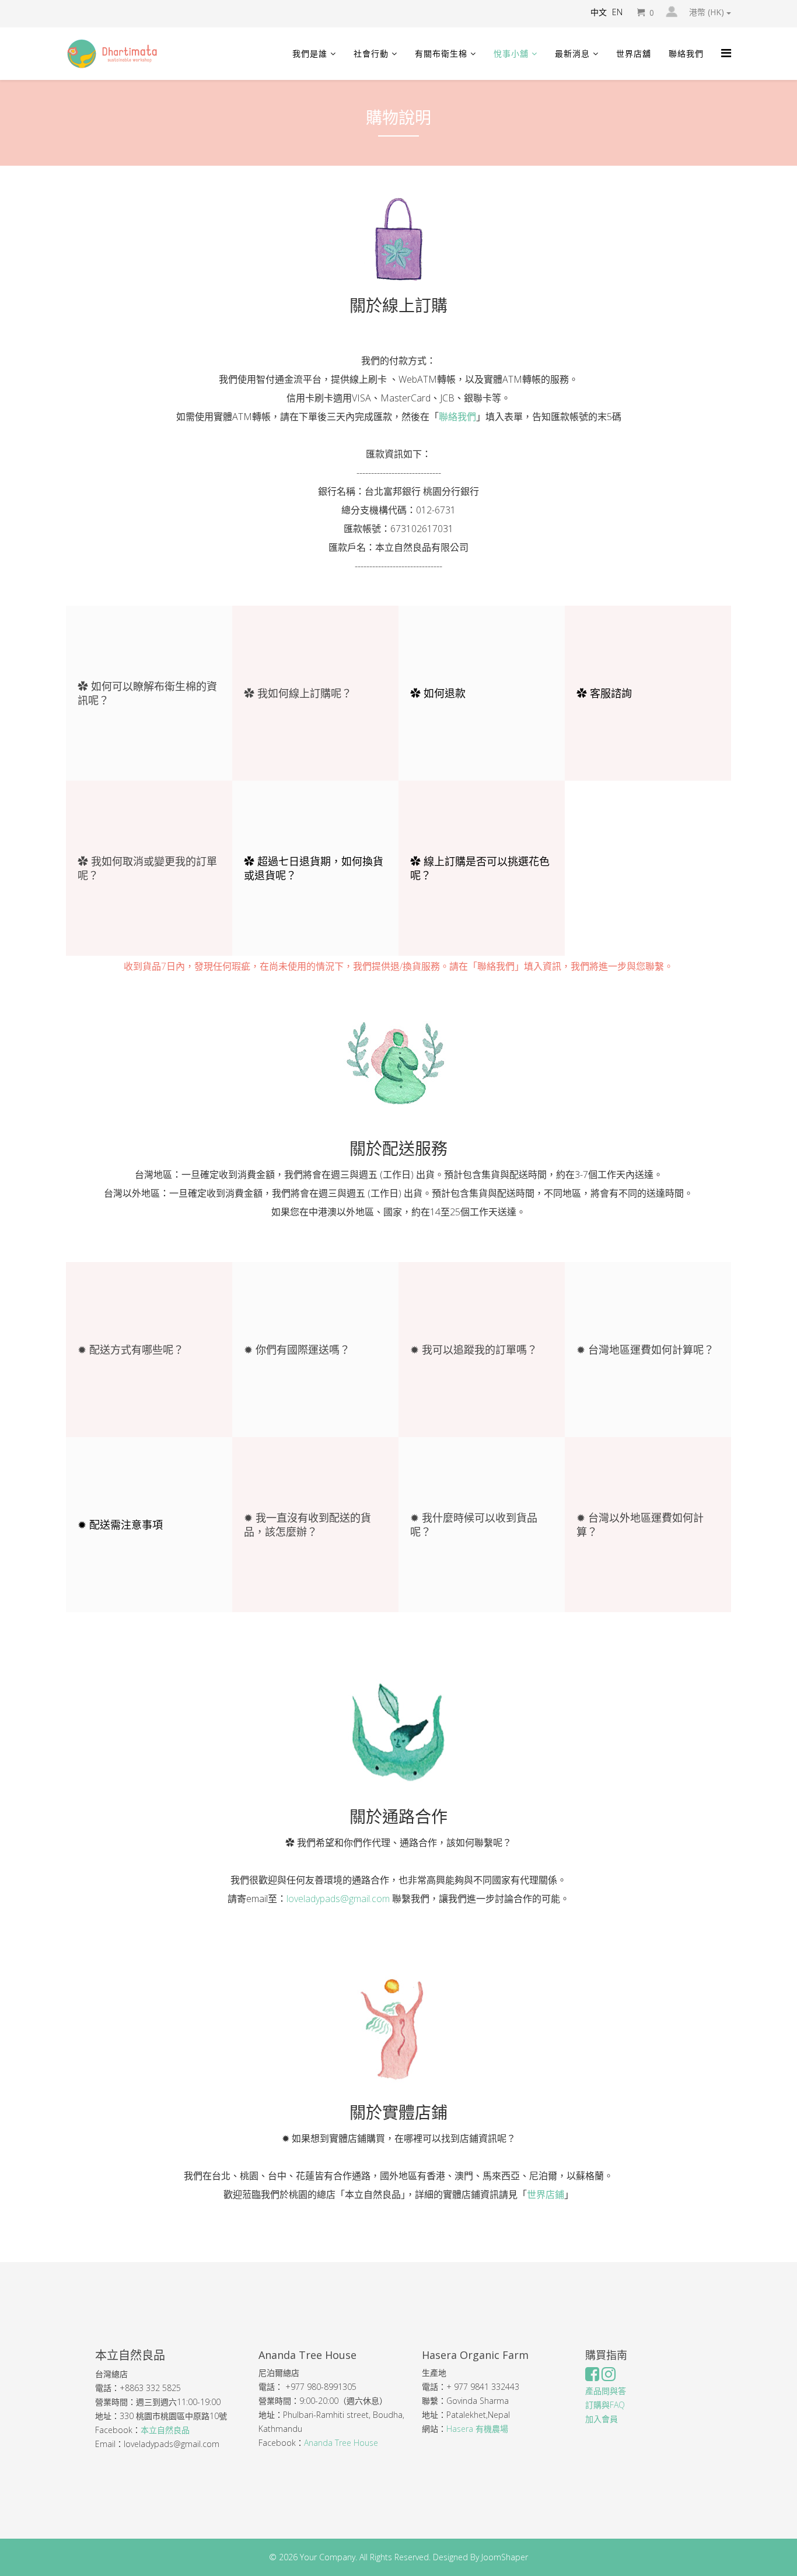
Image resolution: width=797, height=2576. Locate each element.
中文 (599, 12)
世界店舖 (634, 53)
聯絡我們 (686, 53)
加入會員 (602, 2419)
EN (617, 12)
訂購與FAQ (605, 2405)
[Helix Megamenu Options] (726, 53)
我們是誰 (310, 53)
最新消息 (572, 53)
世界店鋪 (546, 2194)
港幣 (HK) (708, 12)
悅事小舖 (511, 53)
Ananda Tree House (341, 2443)
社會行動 (371, 53)
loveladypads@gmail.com (338, 1899)
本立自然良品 (165, 2430)
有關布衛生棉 (441, 53)
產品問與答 (606, 2391)
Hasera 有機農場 (478, 2429)
